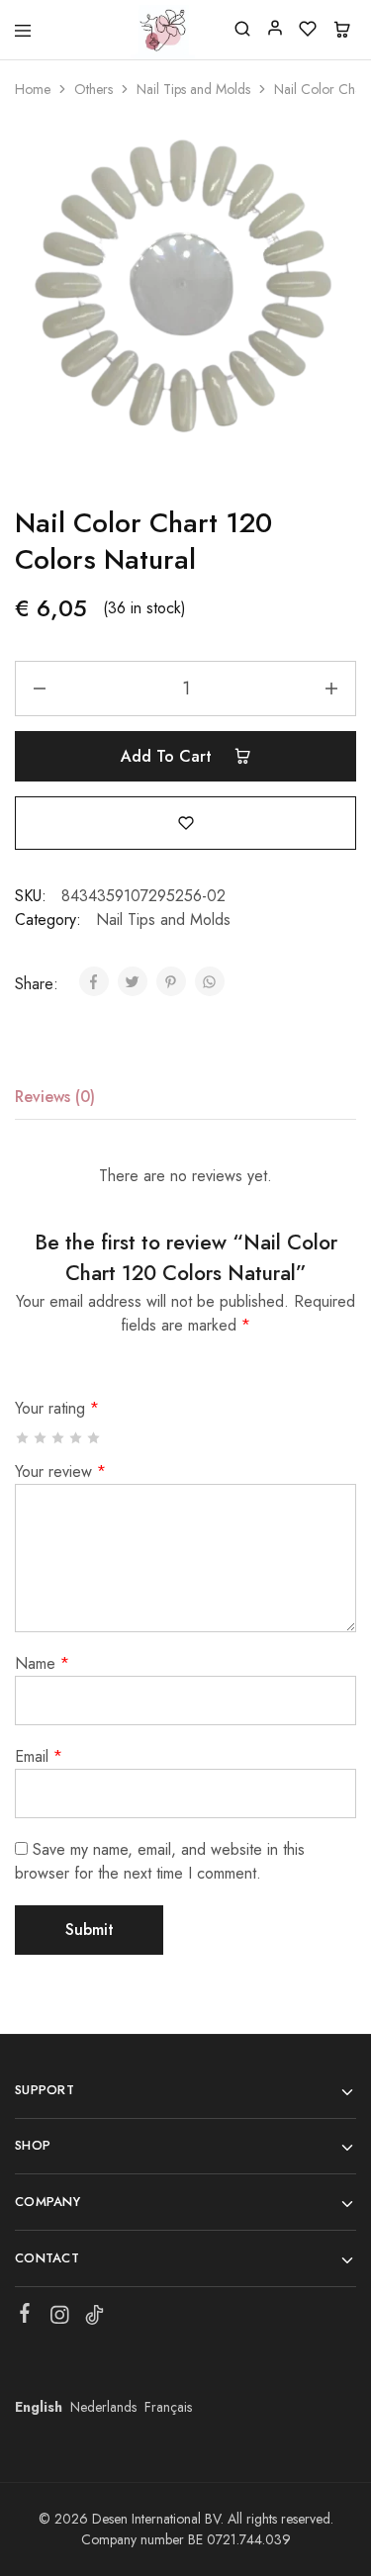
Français (168, 2407)
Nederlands (103, 2407)
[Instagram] (60, 2319)
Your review (60, 1472)
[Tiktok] (94, 2319)
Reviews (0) (55, 1097)
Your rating (57, 1408)
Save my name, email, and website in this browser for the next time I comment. (160, 1861)
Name (42, 1663)
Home (33, 89)
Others (93, 89)
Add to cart (169, 756)
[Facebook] (25, 2317)
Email (39, 1756)
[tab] (60, 1097)
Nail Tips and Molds (193, 89)
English (39, 2407)
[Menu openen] (23, 31)
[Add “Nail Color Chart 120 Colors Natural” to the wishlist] (186, 822)
